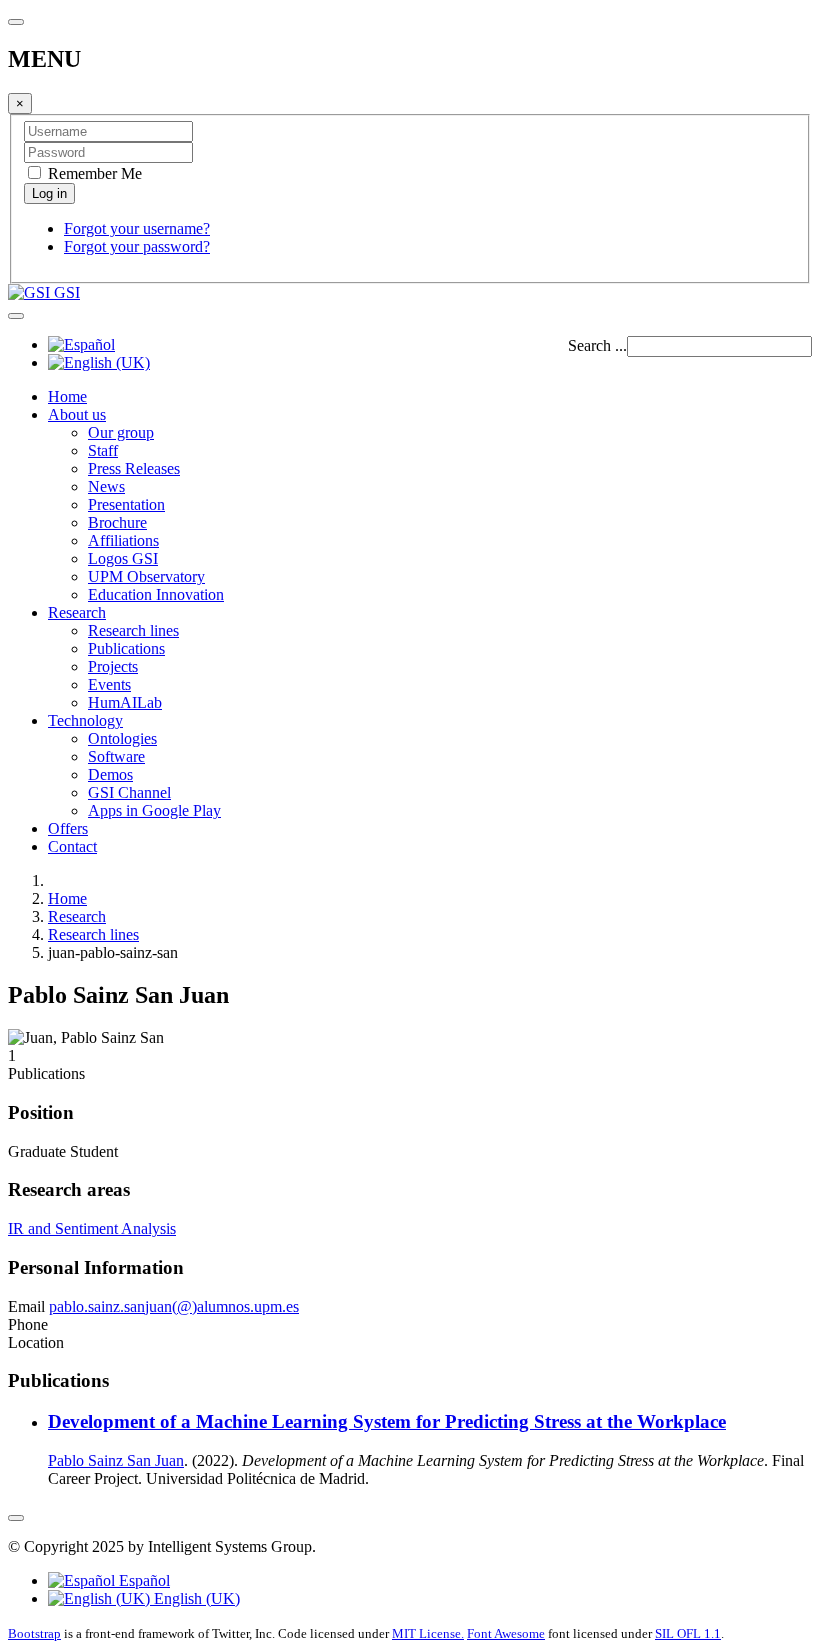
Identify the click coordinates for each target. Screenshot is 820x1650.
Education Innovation (156, 594)
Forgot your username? (137, 228)
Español (142, 1580)
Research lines (133, 630)
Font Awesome (506, 1633)
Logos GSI (123, 558)
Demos (110, 774)
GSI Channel (129, 792)
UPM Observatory (146, 576)
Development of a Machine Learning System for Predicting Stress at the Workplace (387, 1421)
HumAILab (125, 702)
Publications (126, 648)
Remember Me (93, 173)
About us (77, 414)
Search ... (597, 345)
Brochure (117, 522)
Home (67, 396)
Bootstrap (34, 1633)
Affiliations (123, 540)
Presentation (126, 504)
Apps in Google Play (154, 810)
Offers (68, 828)
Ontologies (122, 738)
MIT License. (428, 1633)
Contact (72, 846)
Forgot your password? (137, 246)
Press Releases (134, 468)
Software (116, 756)
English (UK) (195, 1598)
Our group (121, 432)
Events (109, 684)
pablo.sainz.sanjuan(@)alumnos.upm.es (174, 1306)
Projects (113, 666)
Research (77, 612)
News (106, 486)
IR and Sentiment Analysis (92, 1228)
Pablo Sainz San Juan (116, 1460)
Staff (103, 450)
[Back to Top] (16, 1518)
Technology (85, 720)
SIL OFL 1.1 (688, 1633)
